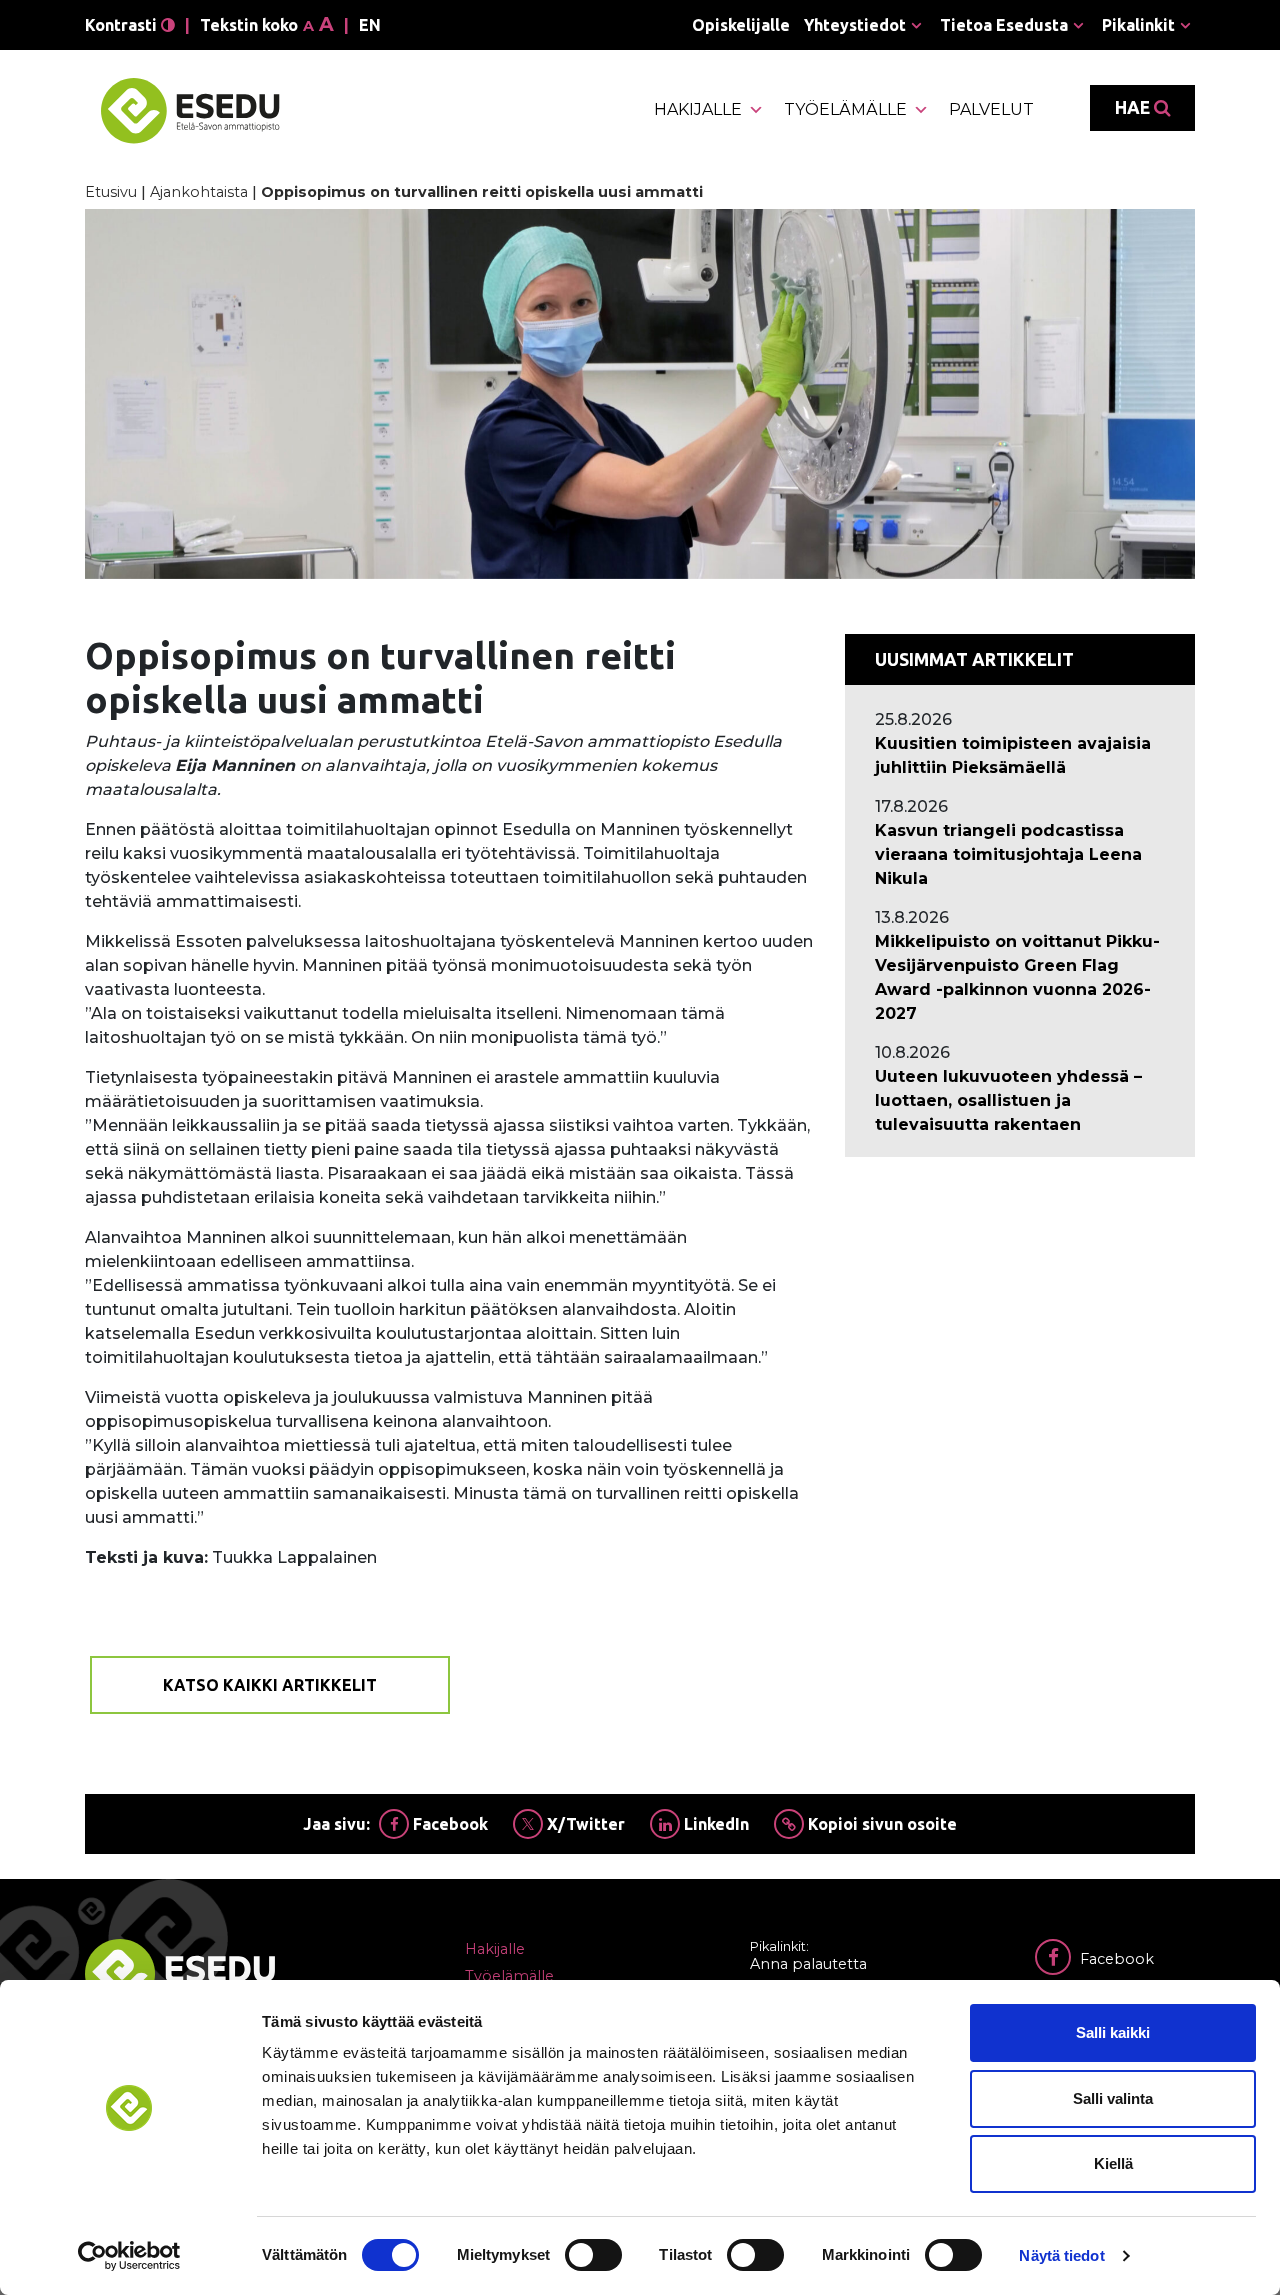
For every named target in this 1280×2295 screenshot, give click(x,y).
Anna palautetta (808, 1964)
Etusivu (111, 192)
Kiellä (1113, 2163)
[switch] (593, 2255)
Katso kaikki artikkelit (270, 1685)
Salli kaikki (1113, 2032)
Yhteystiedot (855, 25)
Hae (1134, 107)
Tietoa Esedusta (1004, 25)
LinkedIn (714, 1824)
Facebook (448, 1824)
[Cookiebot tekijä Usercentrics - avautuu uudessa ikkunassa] (129, 2256)
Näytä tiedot (1061, 2255)
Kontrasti (123, 25)
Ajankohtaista (199, 192)
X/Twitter (584, 1824)
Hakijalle (698, 109)
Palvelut (991, 109)
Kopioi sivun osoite (880, 1824)
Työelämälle (845, 109)
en (370, 25)
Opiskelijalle (741, 25)
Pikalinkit (1138, 25)
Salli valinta (1113, 2098)
